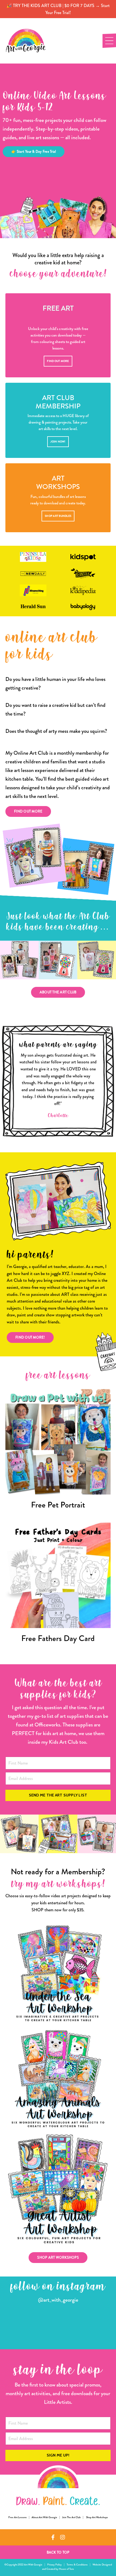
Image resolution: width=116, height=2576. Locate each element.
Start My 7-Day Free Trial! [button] (58, 1378)
